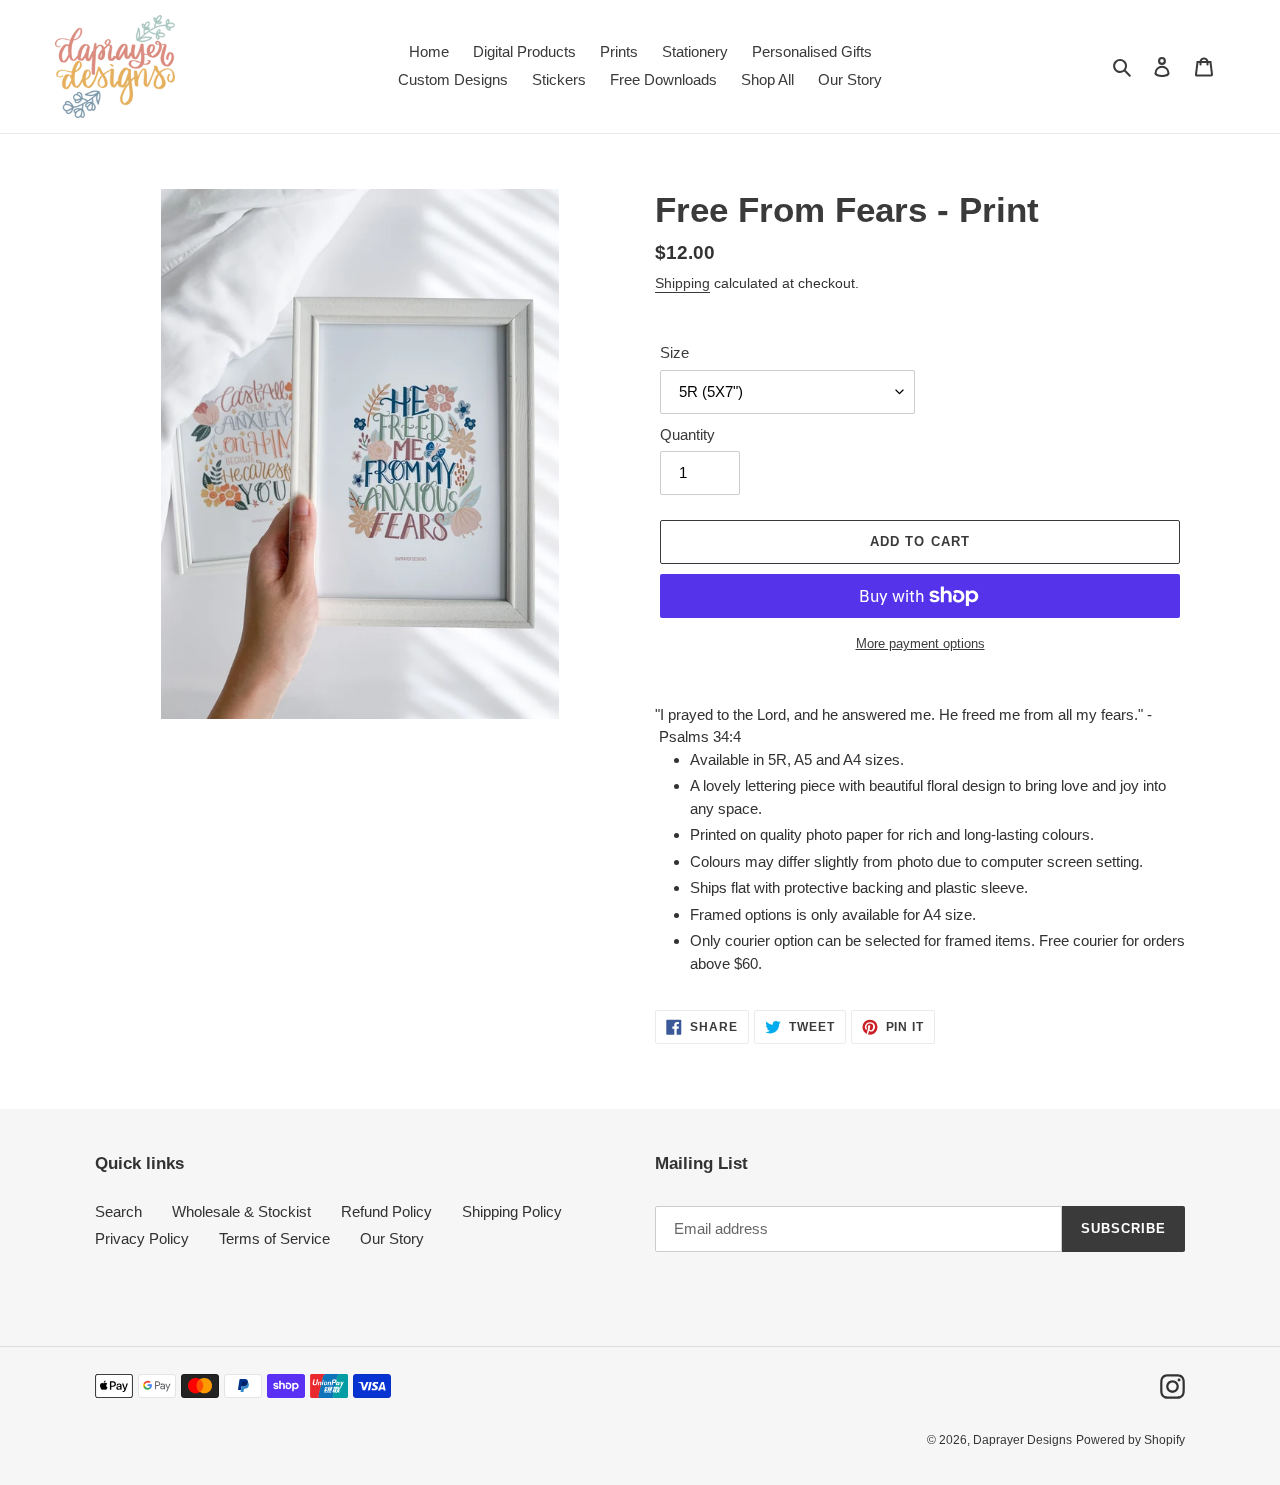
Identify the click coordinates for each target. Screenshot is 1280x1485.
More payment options (920, 643)
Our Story (392, 1238)
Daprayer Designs (1022, 1440)
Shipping (682, 283)
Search (118, 1211)
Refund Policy (386, 1211)
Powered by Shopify (1130, 1440)
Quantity (687, 434)
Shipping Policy (512, 1211)
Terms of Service (274, 1238)
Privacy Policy (142, 1238)
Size (674, 352)
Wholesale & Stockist (241, 1211)
